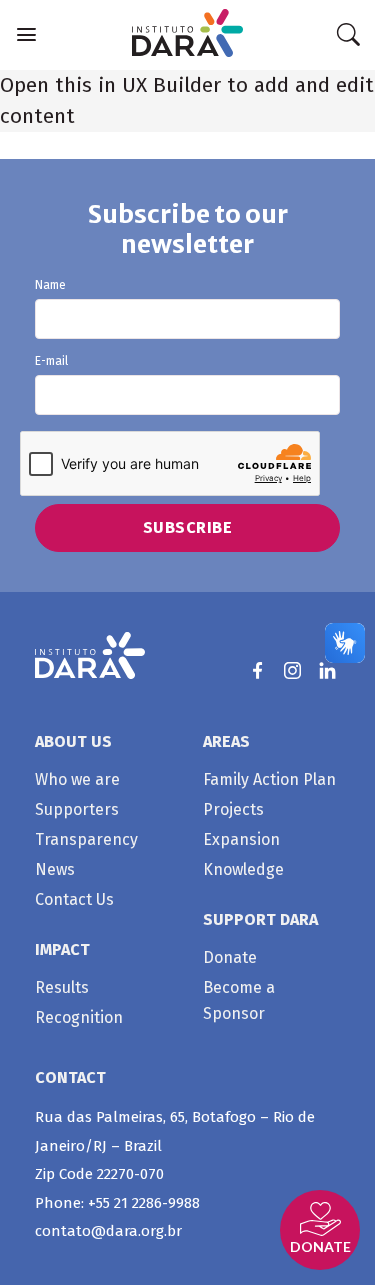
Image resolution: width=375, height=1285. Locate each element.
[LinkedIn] (327, 670)
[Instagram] (292, 670)
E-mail (51, 361)
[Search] (348, 35)
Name (50, 285)
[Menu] (26, 34)
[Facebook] (257, 670)
